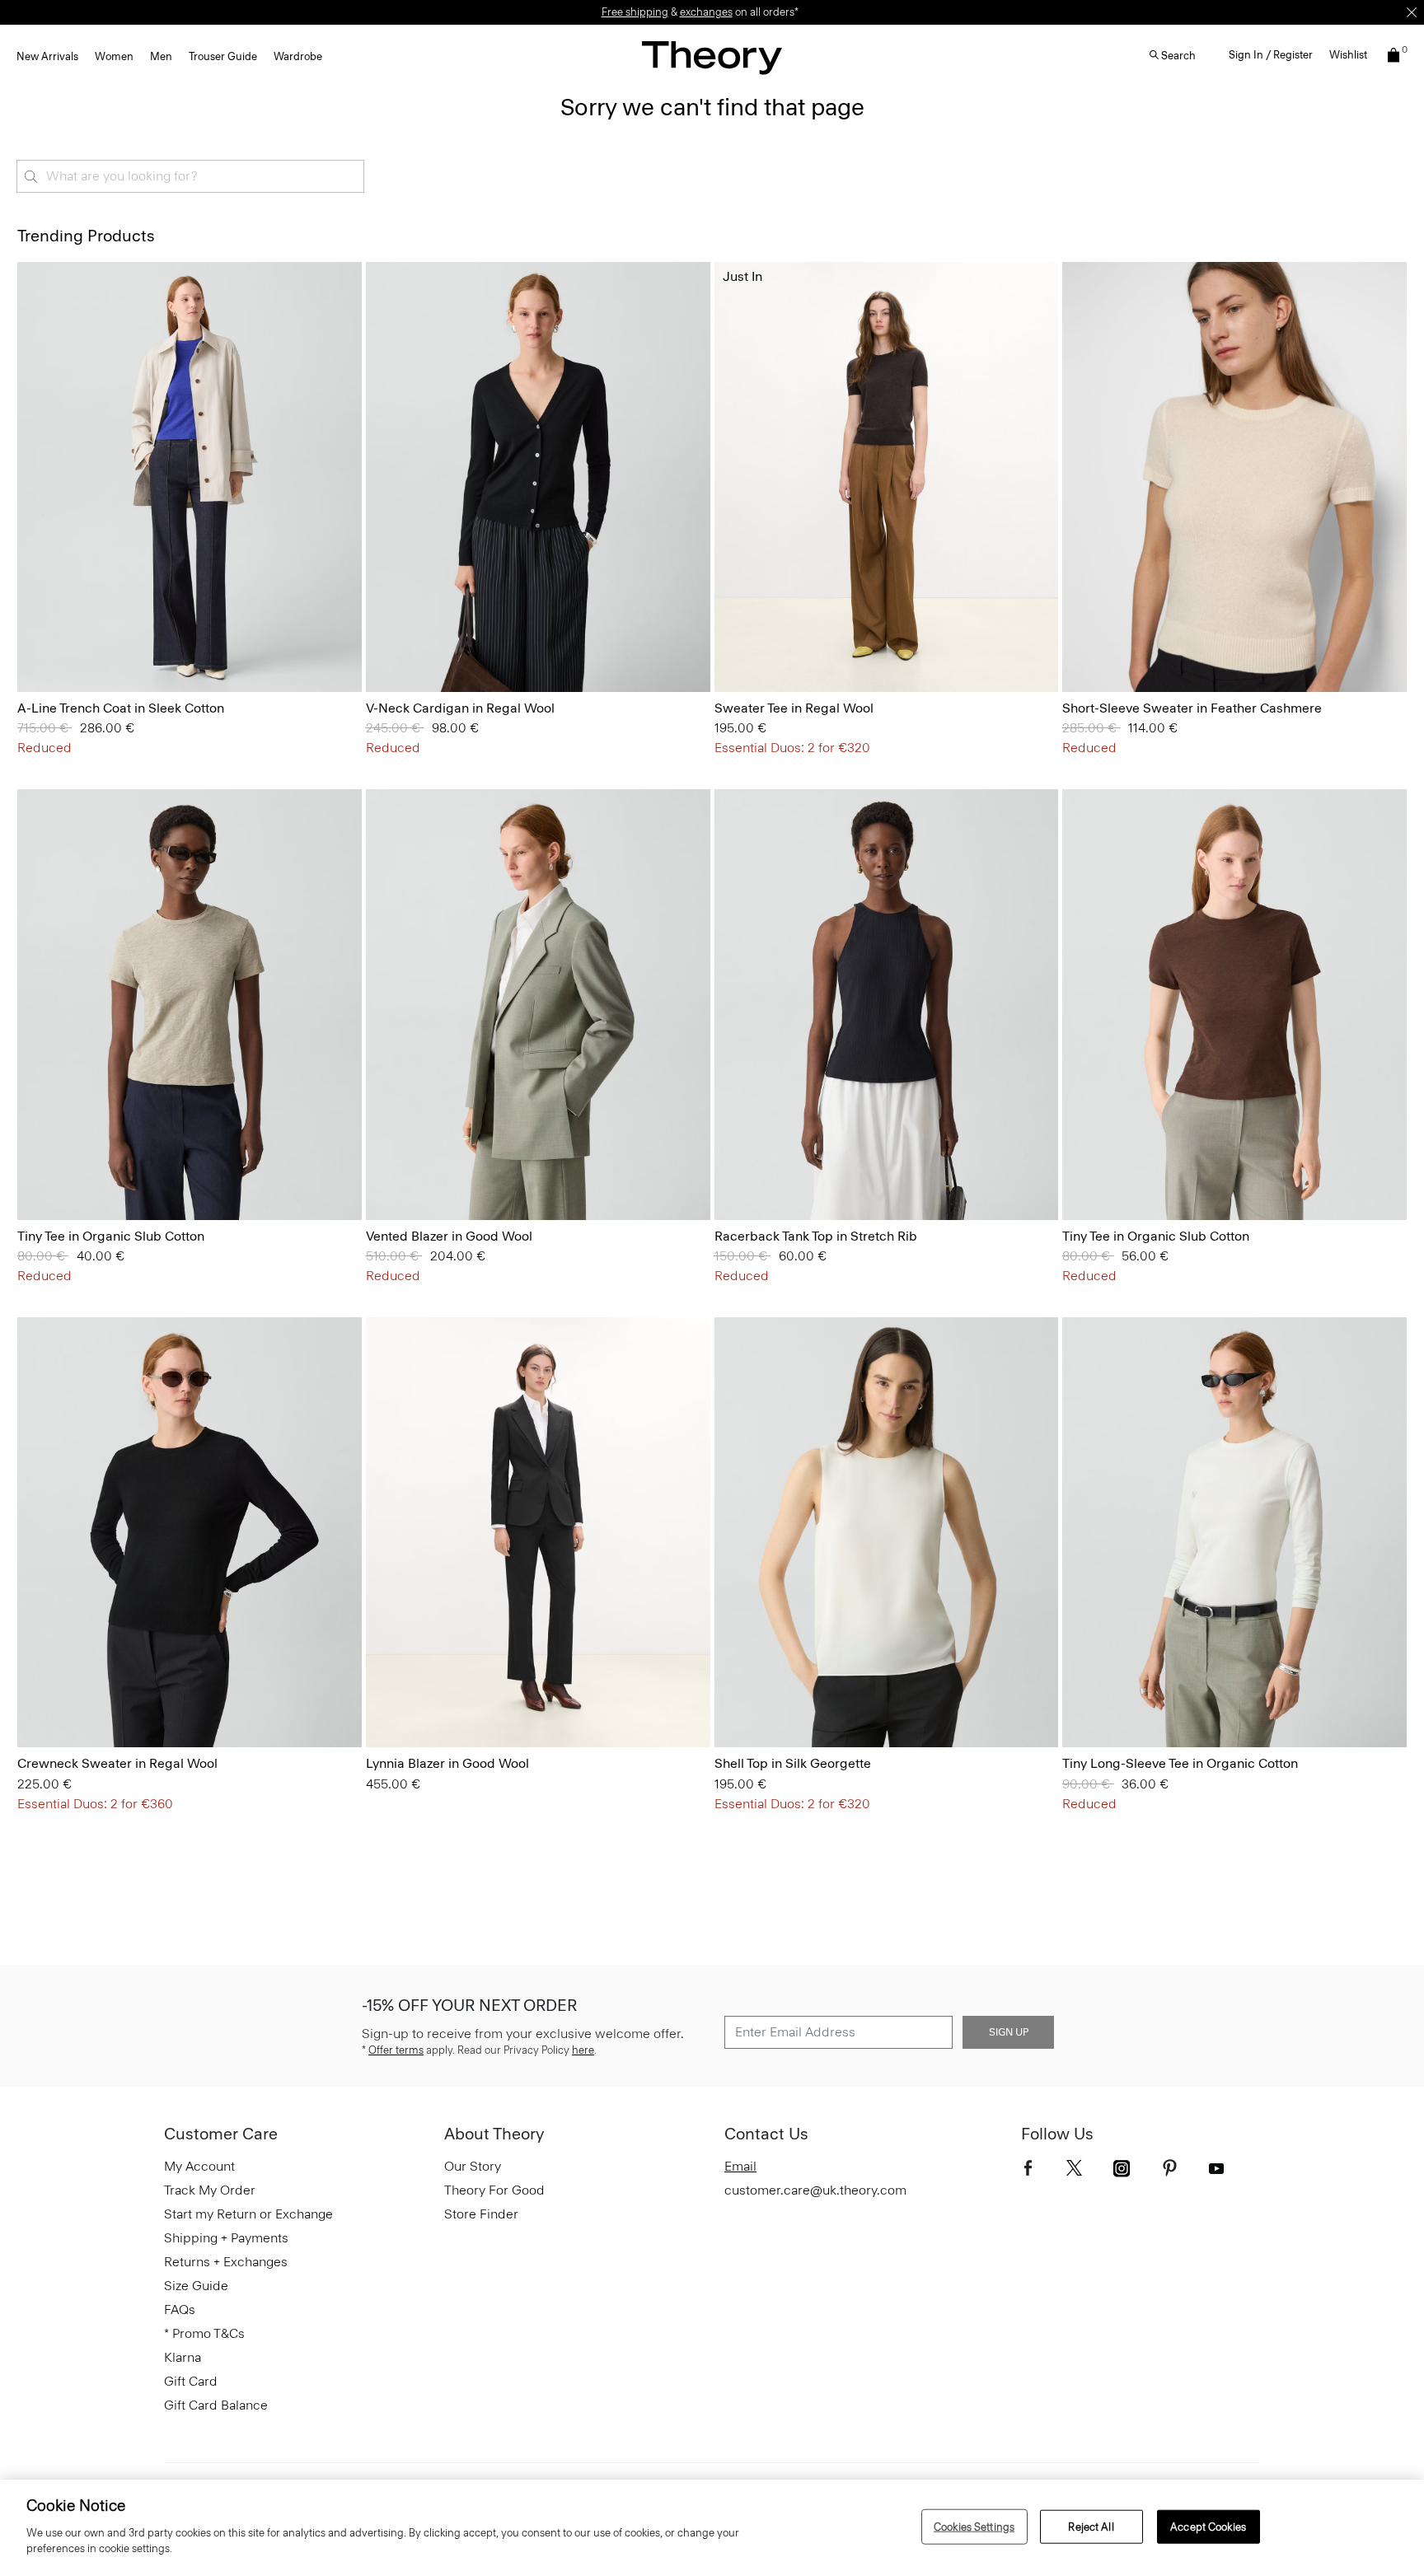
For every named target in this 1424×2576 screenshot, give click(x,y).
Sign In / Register (1271, 55)
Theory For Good (494, 2190)
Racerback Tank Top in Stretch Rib (816, 1236)
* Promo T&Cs (204, 2333)
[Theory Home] (712, 57)
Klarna (183, 2357)
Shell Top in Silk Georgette (793, 1763)
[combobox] (190, 176)
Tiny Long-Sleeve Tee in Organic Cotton (1180, 1763)
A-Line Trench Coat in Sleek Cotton (121, 708)
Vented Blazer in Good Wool (449, 1236)
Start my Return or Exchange (248, 2214)
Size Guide (196, 2286)
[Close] (1412, 12)
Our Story (473, 2166)
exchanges (706, 12)
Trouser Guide (223, 56)
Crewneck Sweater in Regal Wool (117, 1763)
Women (114, 56)
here (583, 2050)
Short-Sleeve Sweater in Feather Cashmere (1192, 708)
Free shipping (635, 12)
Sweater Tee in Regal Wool (794, 708)
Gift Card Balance (216, 2405)
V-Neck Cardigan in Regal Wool (460, 708)
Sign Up (1009, 2032)
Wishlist (1348, 55)
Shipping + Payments (226, 2238)
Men (161, 56)
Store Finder (481, 2214)
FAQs (180, 2310)
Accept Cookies (1208, 2526)
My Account (199, 2166)
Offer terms (396, 2050)
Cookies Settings (974, 2526)
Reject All (1091, 2526)
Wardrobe (298, 56)
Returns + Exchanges (226, 2262)
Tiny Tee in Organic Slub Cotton (111, 1236)
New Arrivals (47, 56)
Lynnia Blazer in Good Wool (447, 1763)
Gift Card (191, 2381)
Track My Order (210, 2190)
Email (740, 2166)
